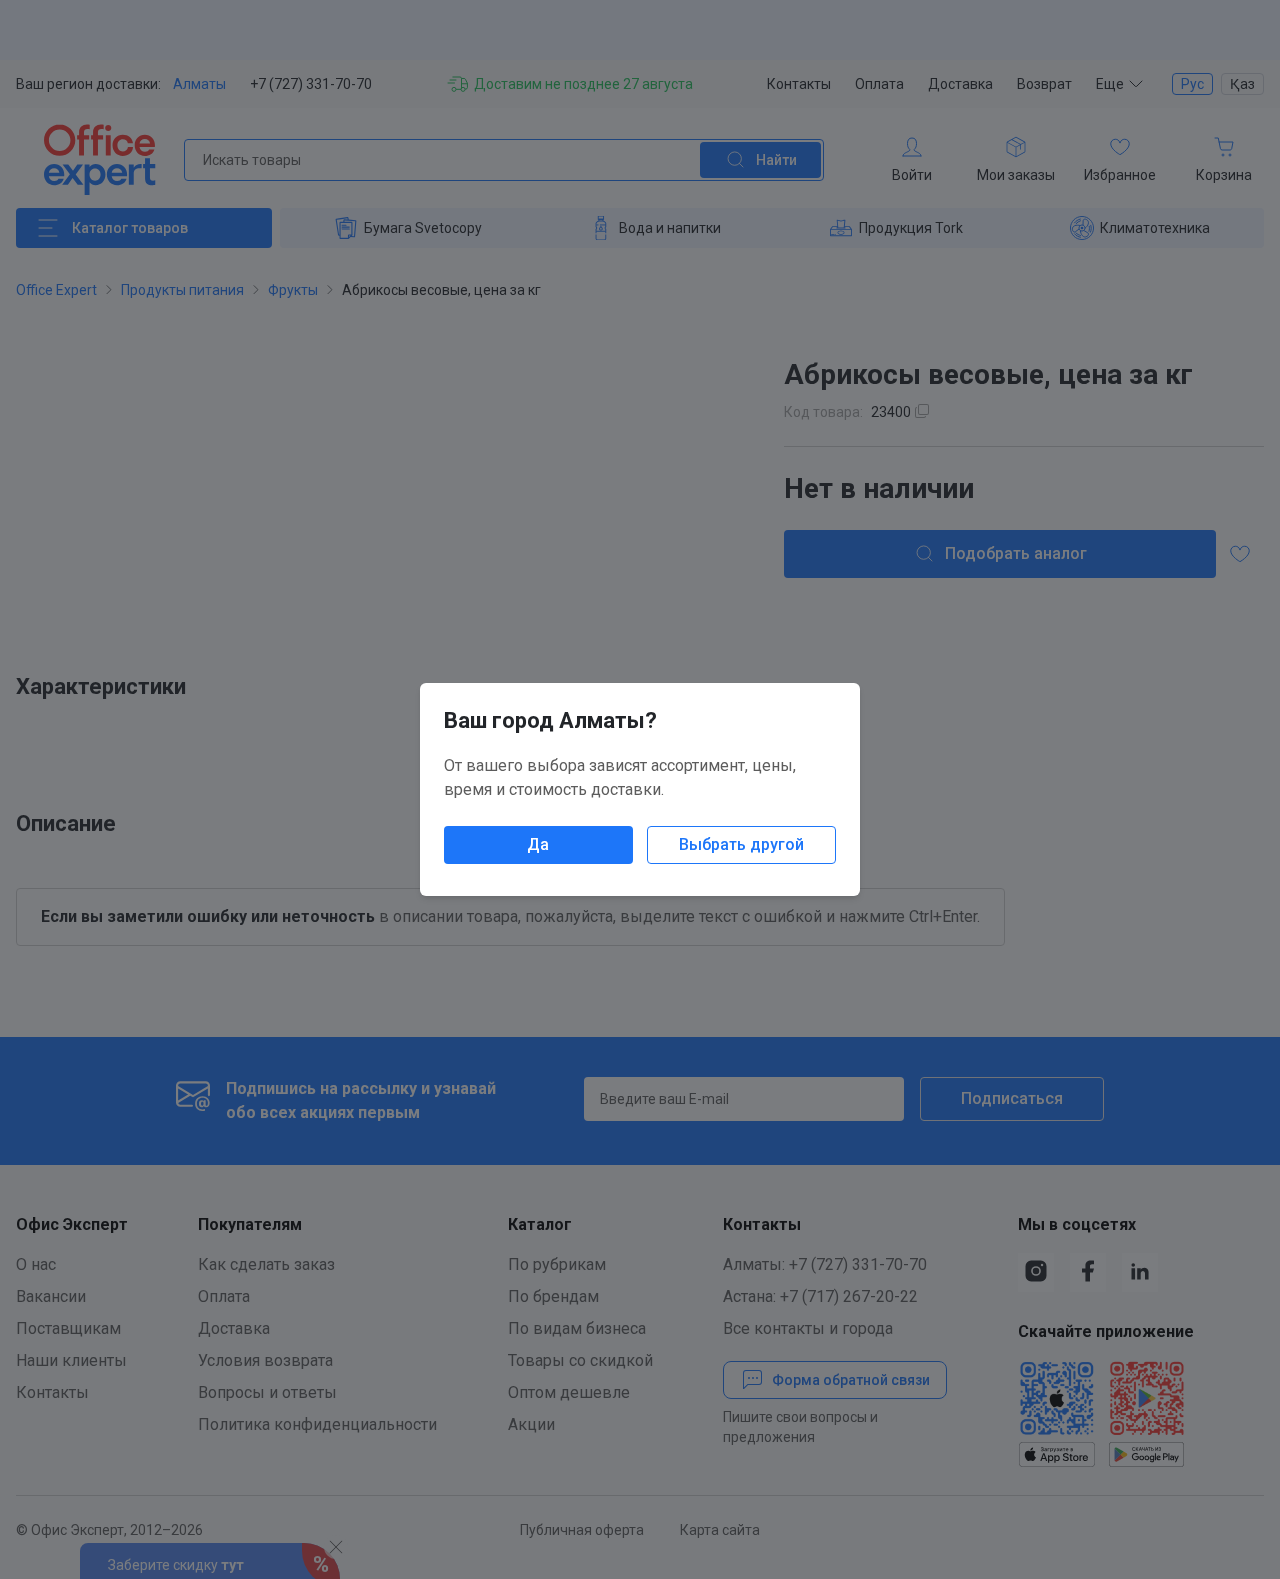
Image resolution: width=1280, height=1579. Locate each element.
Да (538, 844)
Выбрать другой (741, 844)
